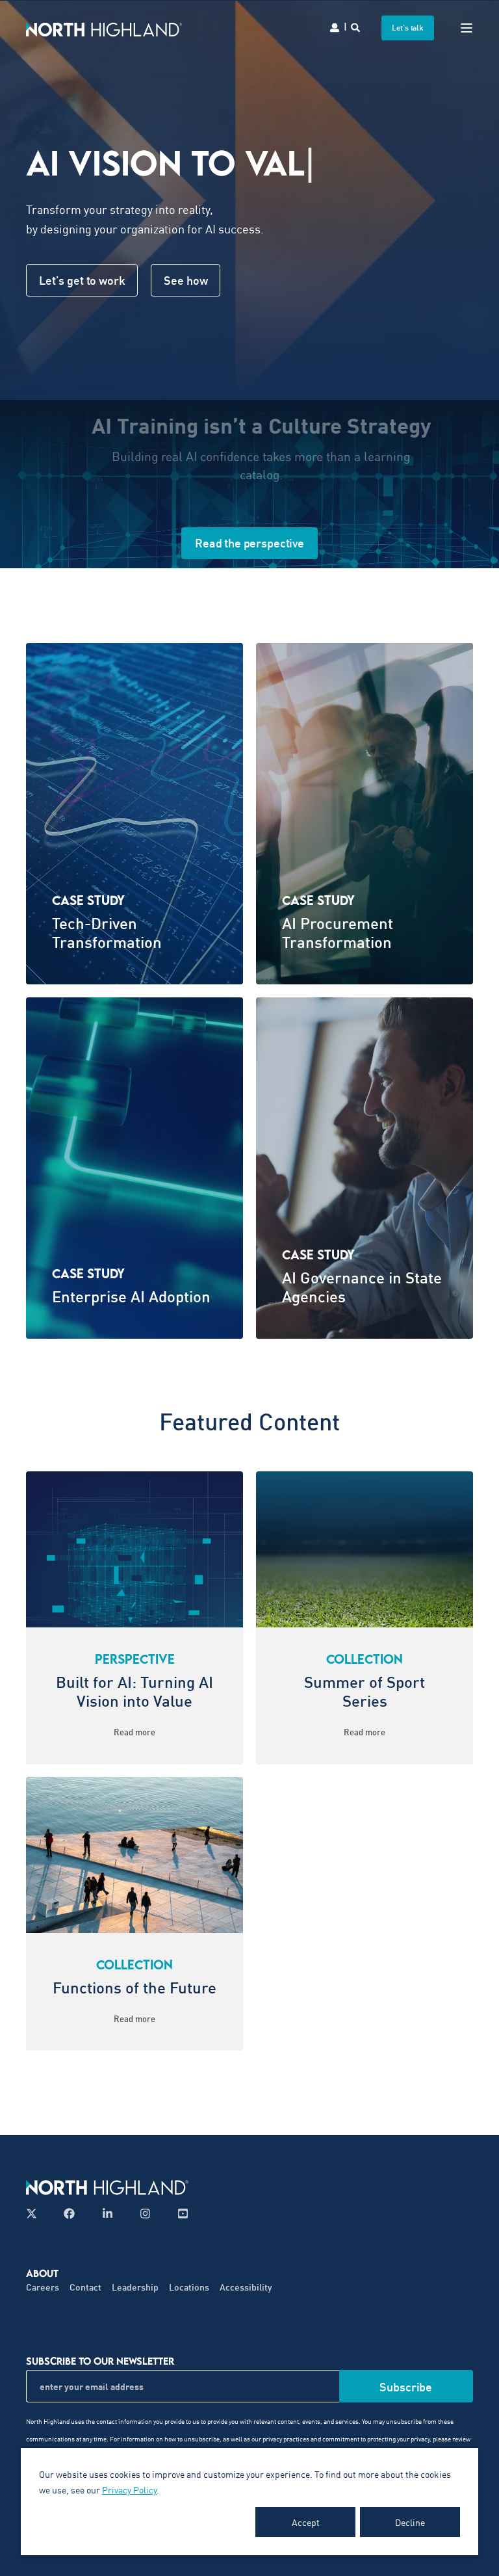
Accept (306, 2522)
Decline (410, 2522)
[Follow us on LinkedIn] (108, 2214)
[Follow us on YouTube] (179, 2214)
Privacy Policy (129, 2490)
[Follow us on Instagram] (145, 2214)
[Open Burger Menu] (467, 28)
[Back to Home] (104, 28)
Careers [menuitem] (43, 2287)
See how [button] (186, 280)
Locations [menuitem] (189, 2287)
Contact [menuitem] (85, 2287)
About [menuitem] (42, 2273)
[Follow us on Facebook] (69, 2214)
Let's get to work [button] (82, 280)
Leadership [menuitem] (135, 2287)
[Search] (356, 26)
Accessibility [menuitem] (246, 2287)
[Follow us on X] (35, 2214)
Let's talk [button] (408, 28)
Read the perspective (249, 543)
